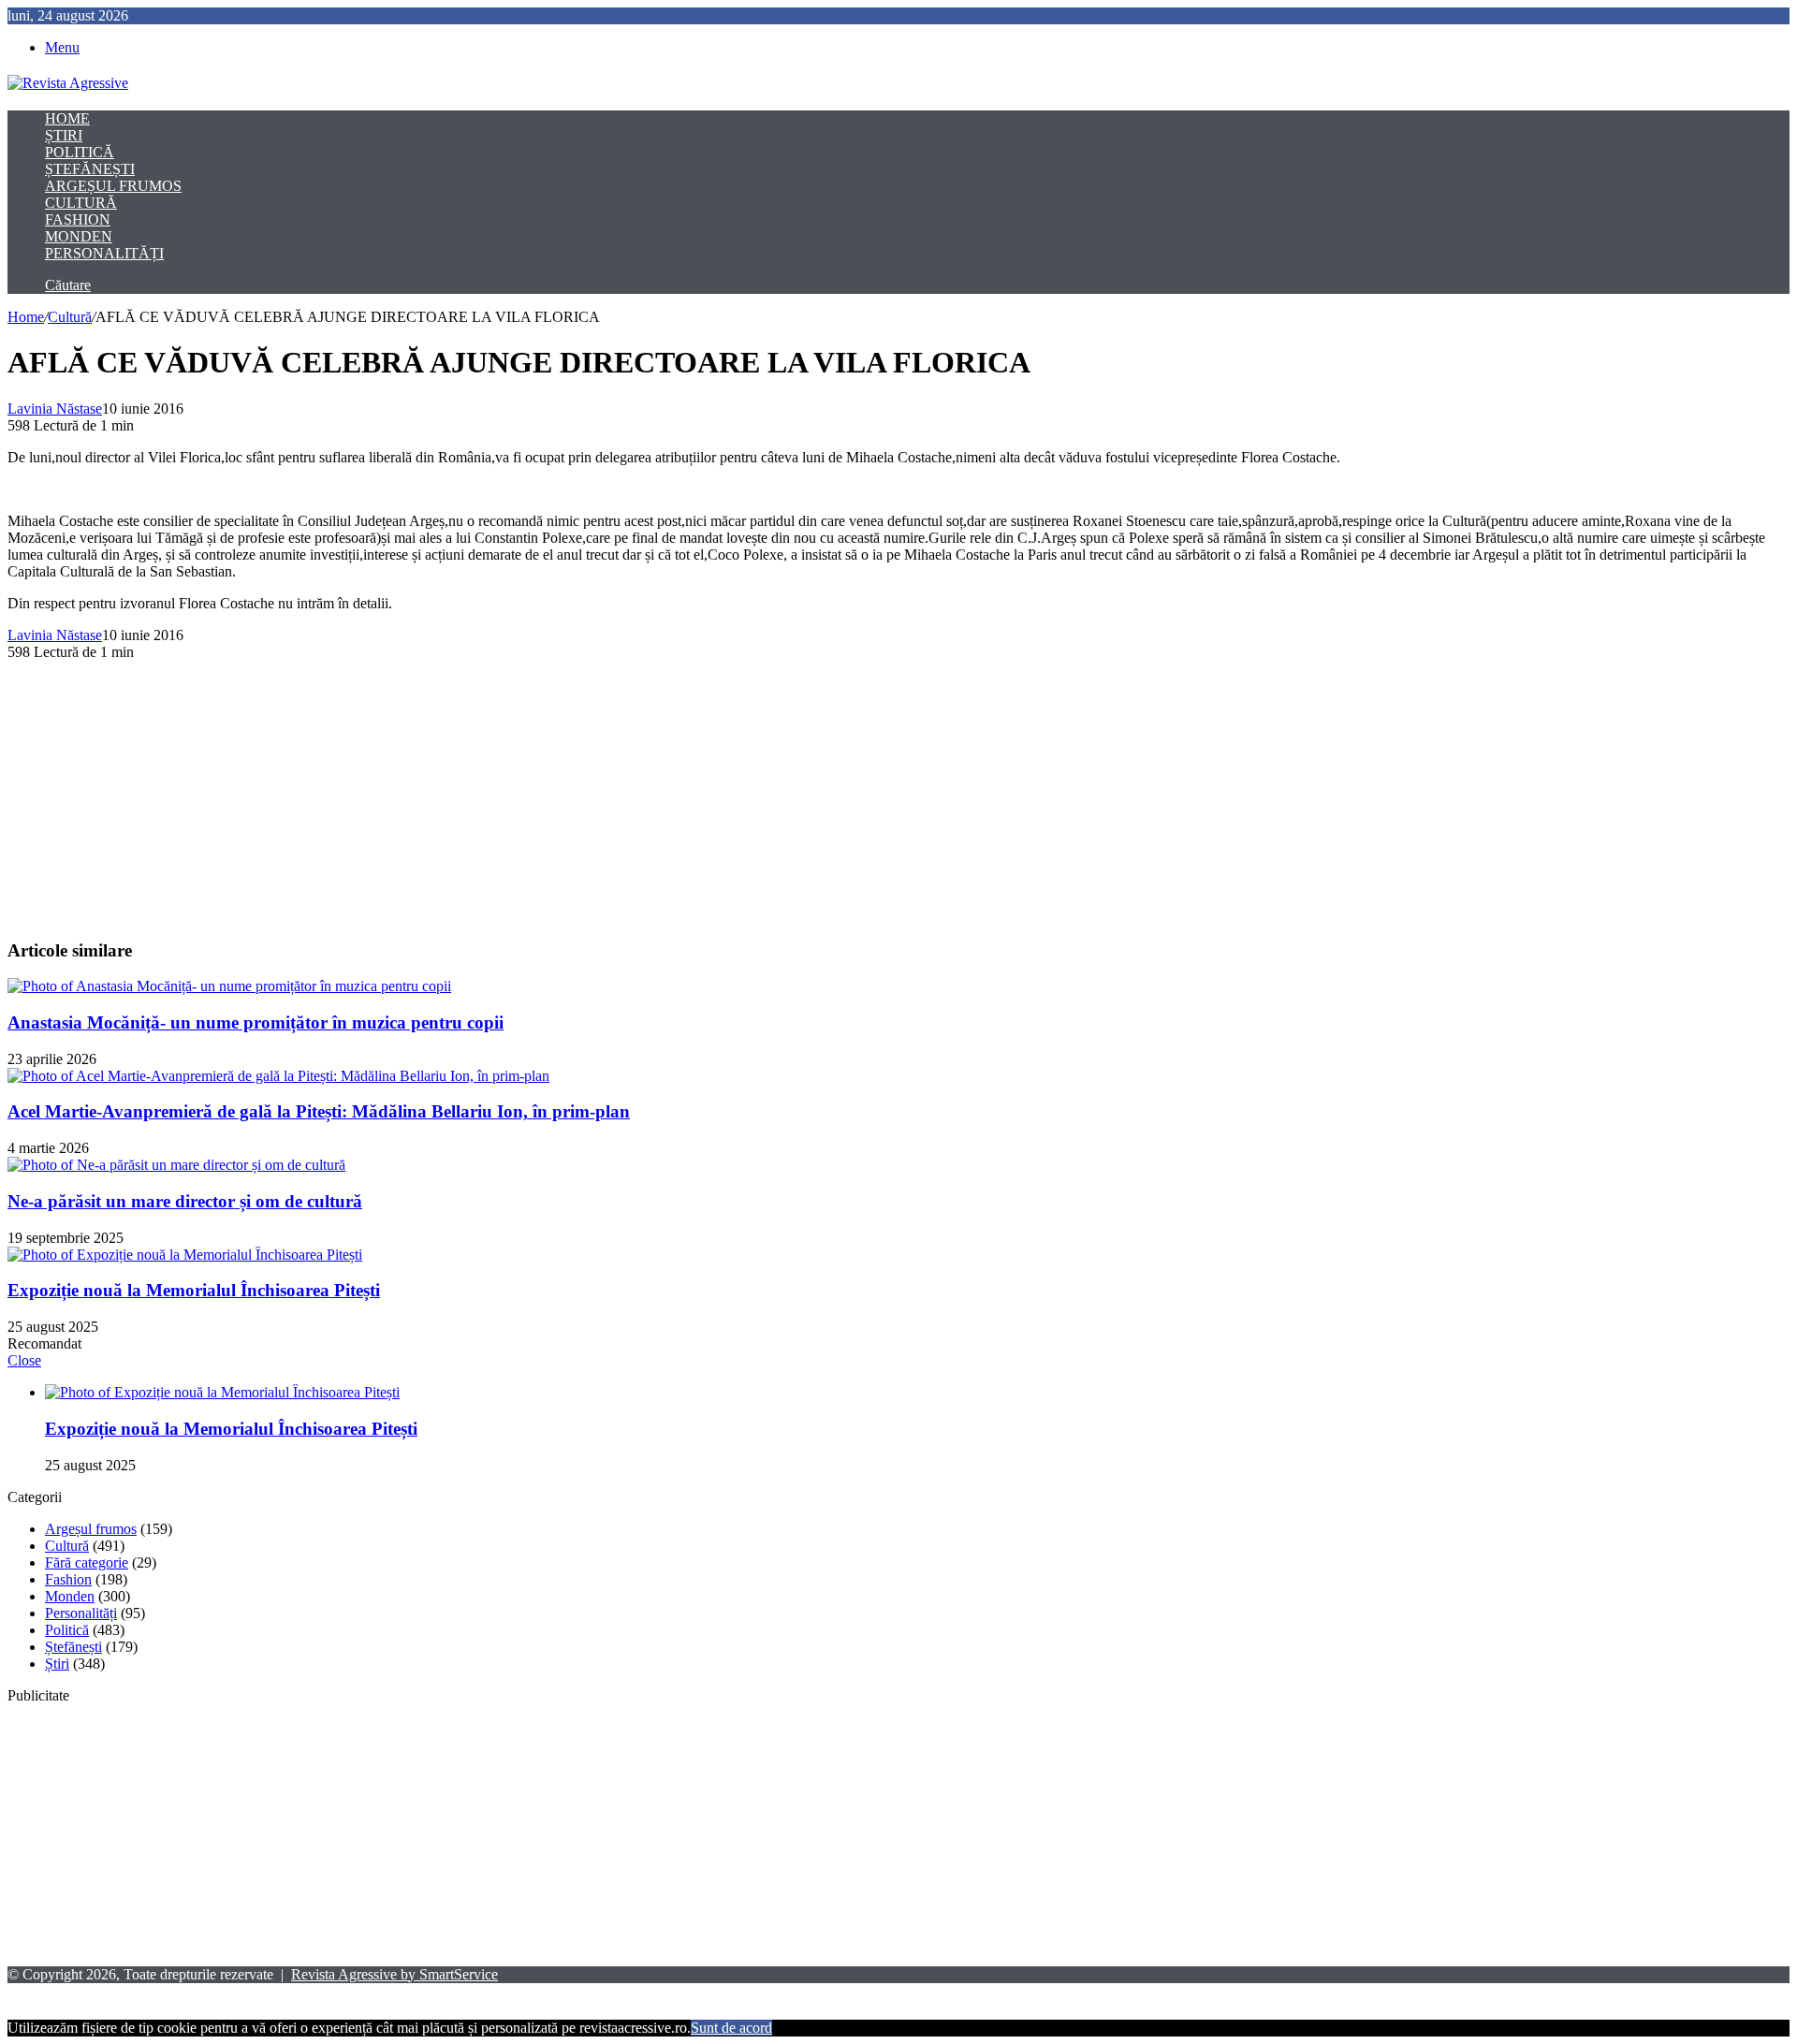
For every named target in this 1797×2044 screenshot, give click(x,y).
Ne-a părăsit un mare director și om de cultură (185, 1201)
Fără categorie (87, 1562)
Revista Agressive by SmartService (394, 1974)
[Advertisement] (569, 792)
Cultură (81, 203)
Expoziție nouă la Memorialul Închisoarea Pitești (194, 1290)
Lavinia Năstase (55, 409)
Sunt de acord (731, 2028)
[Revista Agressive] (68, 83)
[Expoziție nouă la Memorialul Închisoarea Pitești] (185, 1255)
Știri (64, 135)
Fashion (78, 219)
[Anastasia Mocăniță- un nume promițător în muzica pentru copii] (229, 986)
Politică (80, 152)
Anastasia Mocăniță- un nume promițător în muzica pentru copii (256, 1022)
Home (67, 118)
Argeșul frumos (113, 186)
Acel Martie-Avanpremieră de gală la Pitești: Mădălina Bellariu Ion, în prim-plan (319, 1111)
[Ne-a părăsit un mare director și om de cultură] (176, 1165)
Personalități (104, 253)
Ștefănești (90, 169)
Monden (79, 236)
